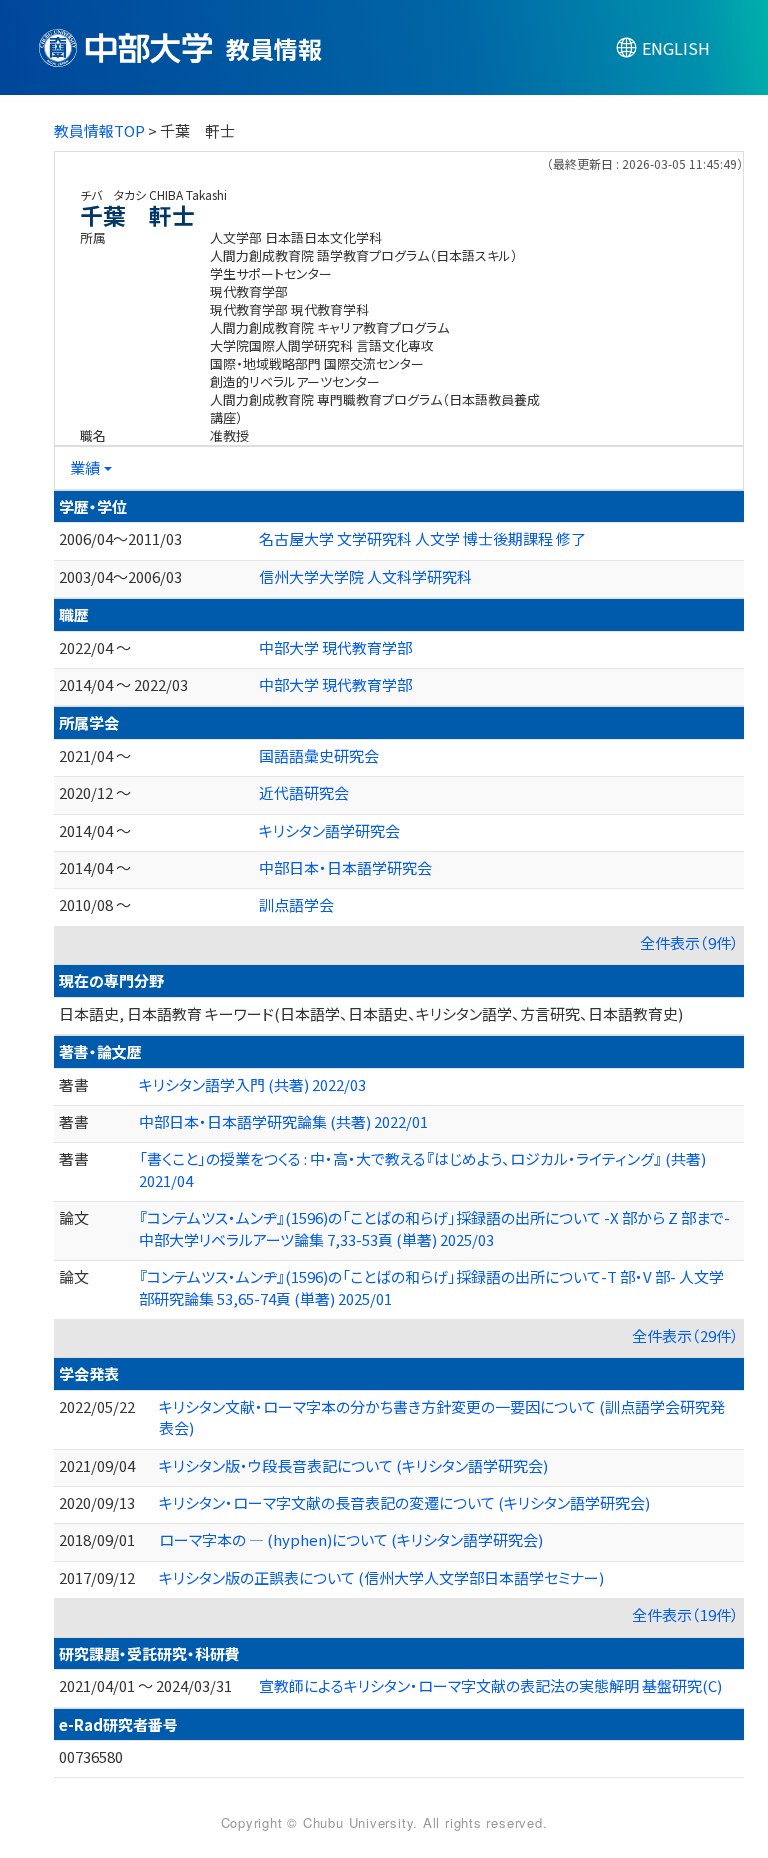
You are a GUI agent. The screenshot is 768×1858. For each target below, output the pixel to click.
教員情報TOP (99, 130)
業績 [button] (85, 467)
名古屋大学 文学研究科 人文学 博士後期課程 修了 (422, 538)
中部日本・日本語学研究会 (345, 867)
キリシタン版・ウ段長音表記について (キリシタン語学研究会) (353, 1465)
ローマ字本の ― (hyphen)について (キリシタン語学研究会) (351, 1539)
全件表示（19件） (685, 1614)
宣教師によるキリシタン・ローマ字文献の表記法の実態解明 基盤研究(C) (490, 1685)
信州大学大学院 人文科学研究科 (365, 576)
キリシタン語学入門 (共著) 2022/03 (252, 1084)
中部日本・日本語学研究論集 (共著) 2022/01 (283, 1121)
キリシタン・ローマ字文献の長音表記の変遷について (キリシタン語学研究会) (404, 1502)
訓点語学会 (296, 904)
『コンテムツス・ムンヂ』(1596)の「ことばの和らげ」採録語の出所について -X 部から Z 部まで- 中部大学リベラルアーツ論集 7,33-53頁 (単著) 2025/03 (434, 1228)
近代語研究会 (304, 792)
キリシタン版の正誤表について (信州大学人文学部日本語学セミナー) (381, 1577)
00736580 (91, 1756)
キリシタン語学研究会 (329, 830)
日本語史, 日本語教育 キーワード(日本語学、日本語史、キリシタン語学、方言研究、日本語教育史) (371, 1013)
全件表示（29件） (685, 1335)
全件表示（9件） (689, 942)
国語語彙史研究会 (319, 755)
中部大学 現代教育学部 (335, 647)
